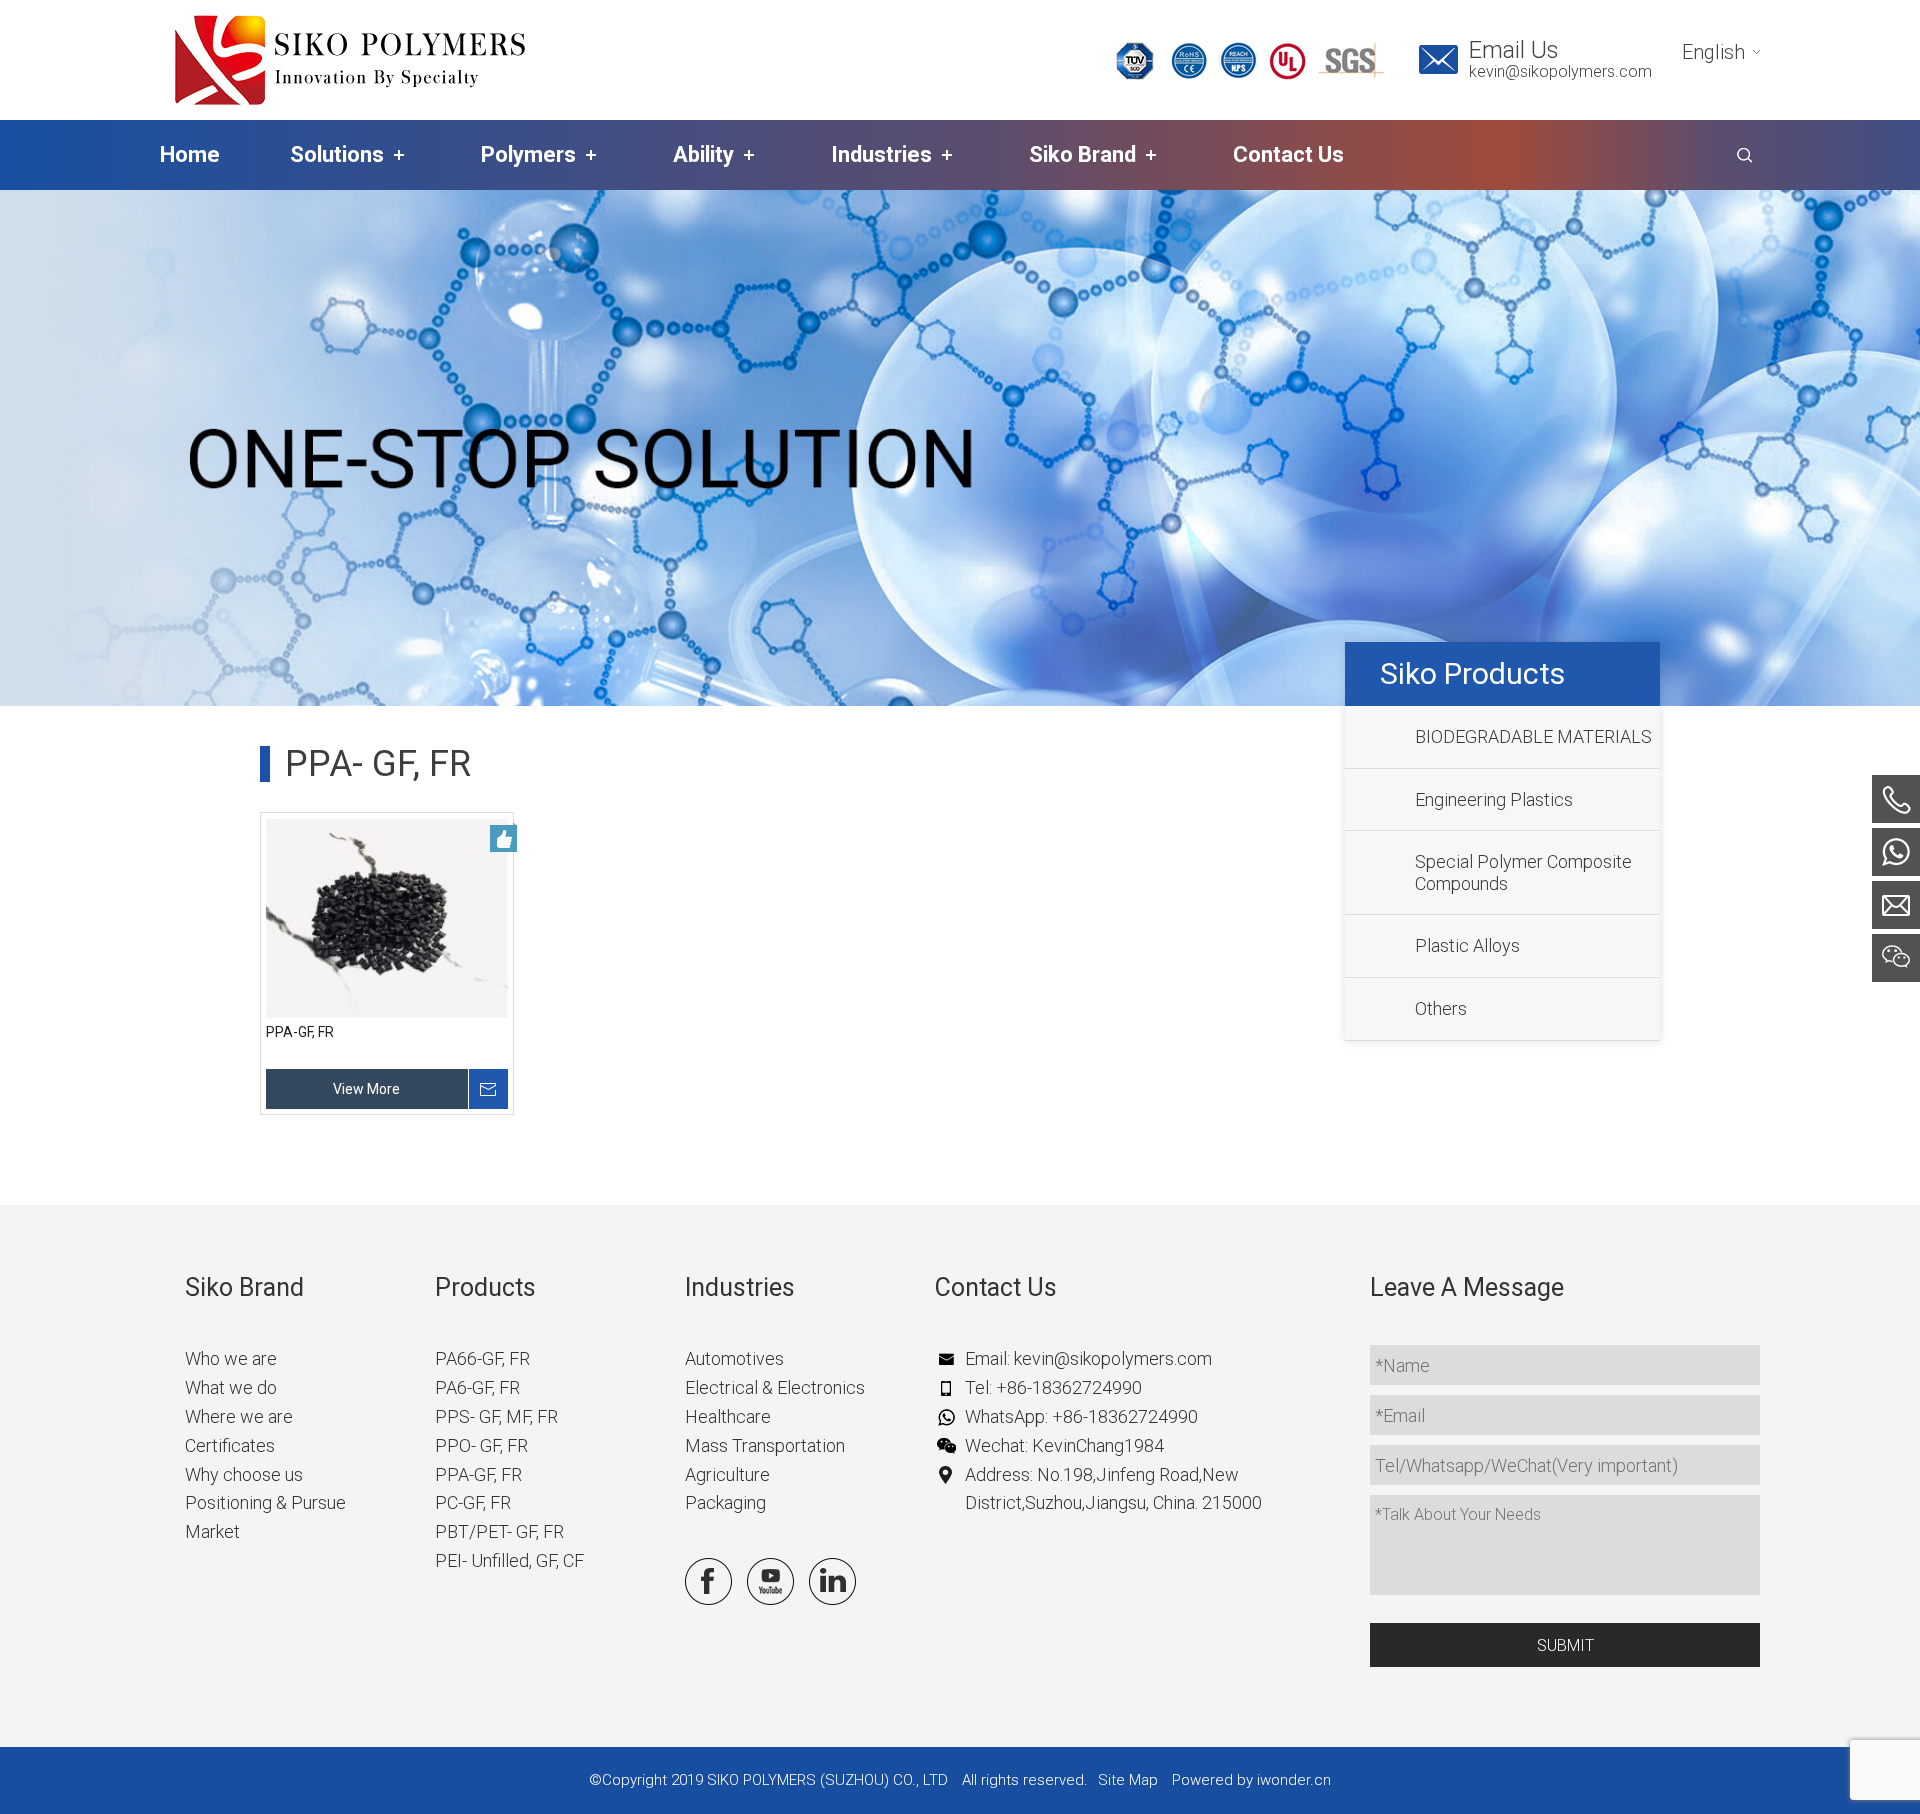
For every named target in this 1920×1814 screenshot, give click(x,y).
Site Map (1128, 1780)
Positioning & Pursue (265, 1502)
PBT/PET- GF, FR (499, 1531)
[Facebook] (708, 1581)
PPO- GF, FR (481, 1445)
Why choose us (244, 1474)
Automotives (734, 1358)
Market (212, 1531)
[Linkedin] (832, 1581)
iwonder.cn (1294, 1780)
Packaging (725, 1502)
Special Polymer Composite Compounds (1523, 873)
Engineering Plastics (1494, 799)
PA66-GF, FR (482, 1358)
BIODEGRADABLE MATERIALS (1533, 736)
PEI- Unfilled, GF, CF (509, 1560)
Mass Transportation (765, 1445)
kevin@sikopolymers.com (1560, 71)
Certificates (230, 1445)
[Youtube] (770, 1581)
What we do (231, 1387)
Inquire (488, 1089)
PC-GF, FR (473, 1502)
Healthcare (728, 1416)
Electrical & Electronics (775, 1387)
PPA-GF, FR (300, 1032)
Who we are (231, 1358)
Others (1441, 1008)
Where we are (239, 1416)
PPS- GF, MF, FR (496, 1416)
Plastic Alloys (1467, 946)
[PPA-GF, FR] (387, 918)
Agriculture (727, 1474)
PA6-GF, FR (477, 1387)
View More (366, 1089)
